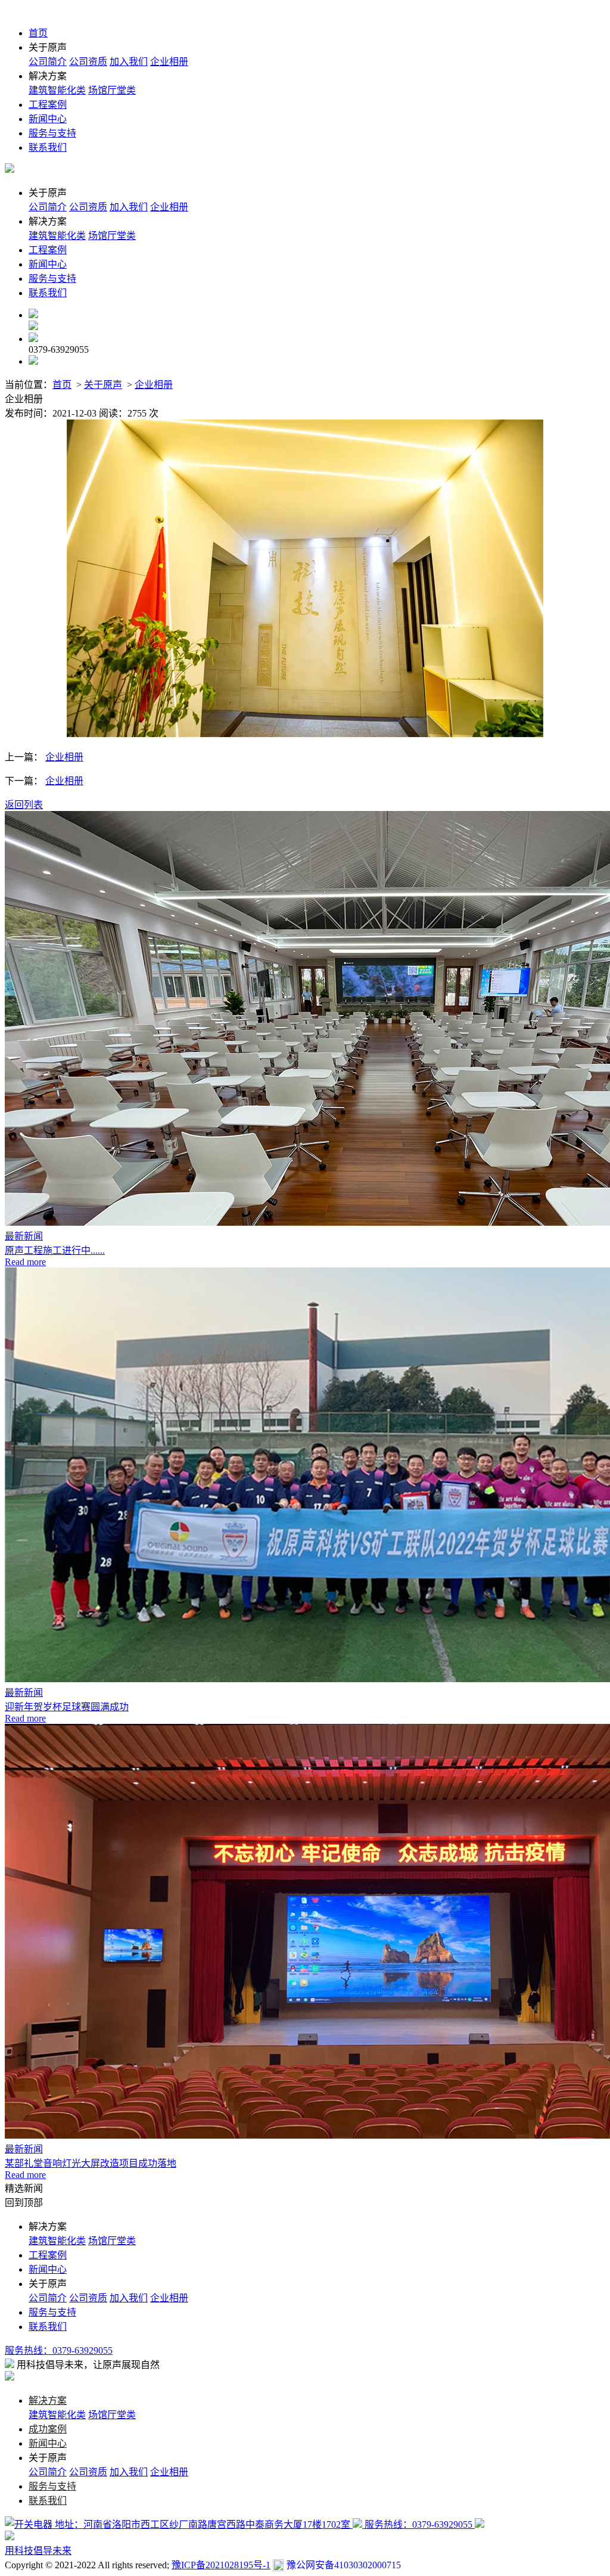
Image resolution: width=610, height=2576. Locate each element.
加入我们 (129, 62)
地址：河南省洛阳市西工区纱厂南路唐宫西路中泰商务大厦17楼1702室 (203, 2524)
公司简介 (48, 62)
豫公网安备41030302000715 (344, 2565)
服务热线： (59, 2350)
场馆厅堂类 (112, 90)
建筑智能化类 (57, 90)
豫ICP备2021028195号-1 (221, 2565)
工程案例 (48, 105)
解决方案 (48, 2401)
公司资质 (88, 62)
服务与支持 (52, 133)
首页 (38, 33)
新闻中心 (48, 119)
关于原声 (103, 385)
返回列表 (24, 805)
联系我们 (48, 147)
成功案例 (48, 2429)
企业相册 (169, 62)
